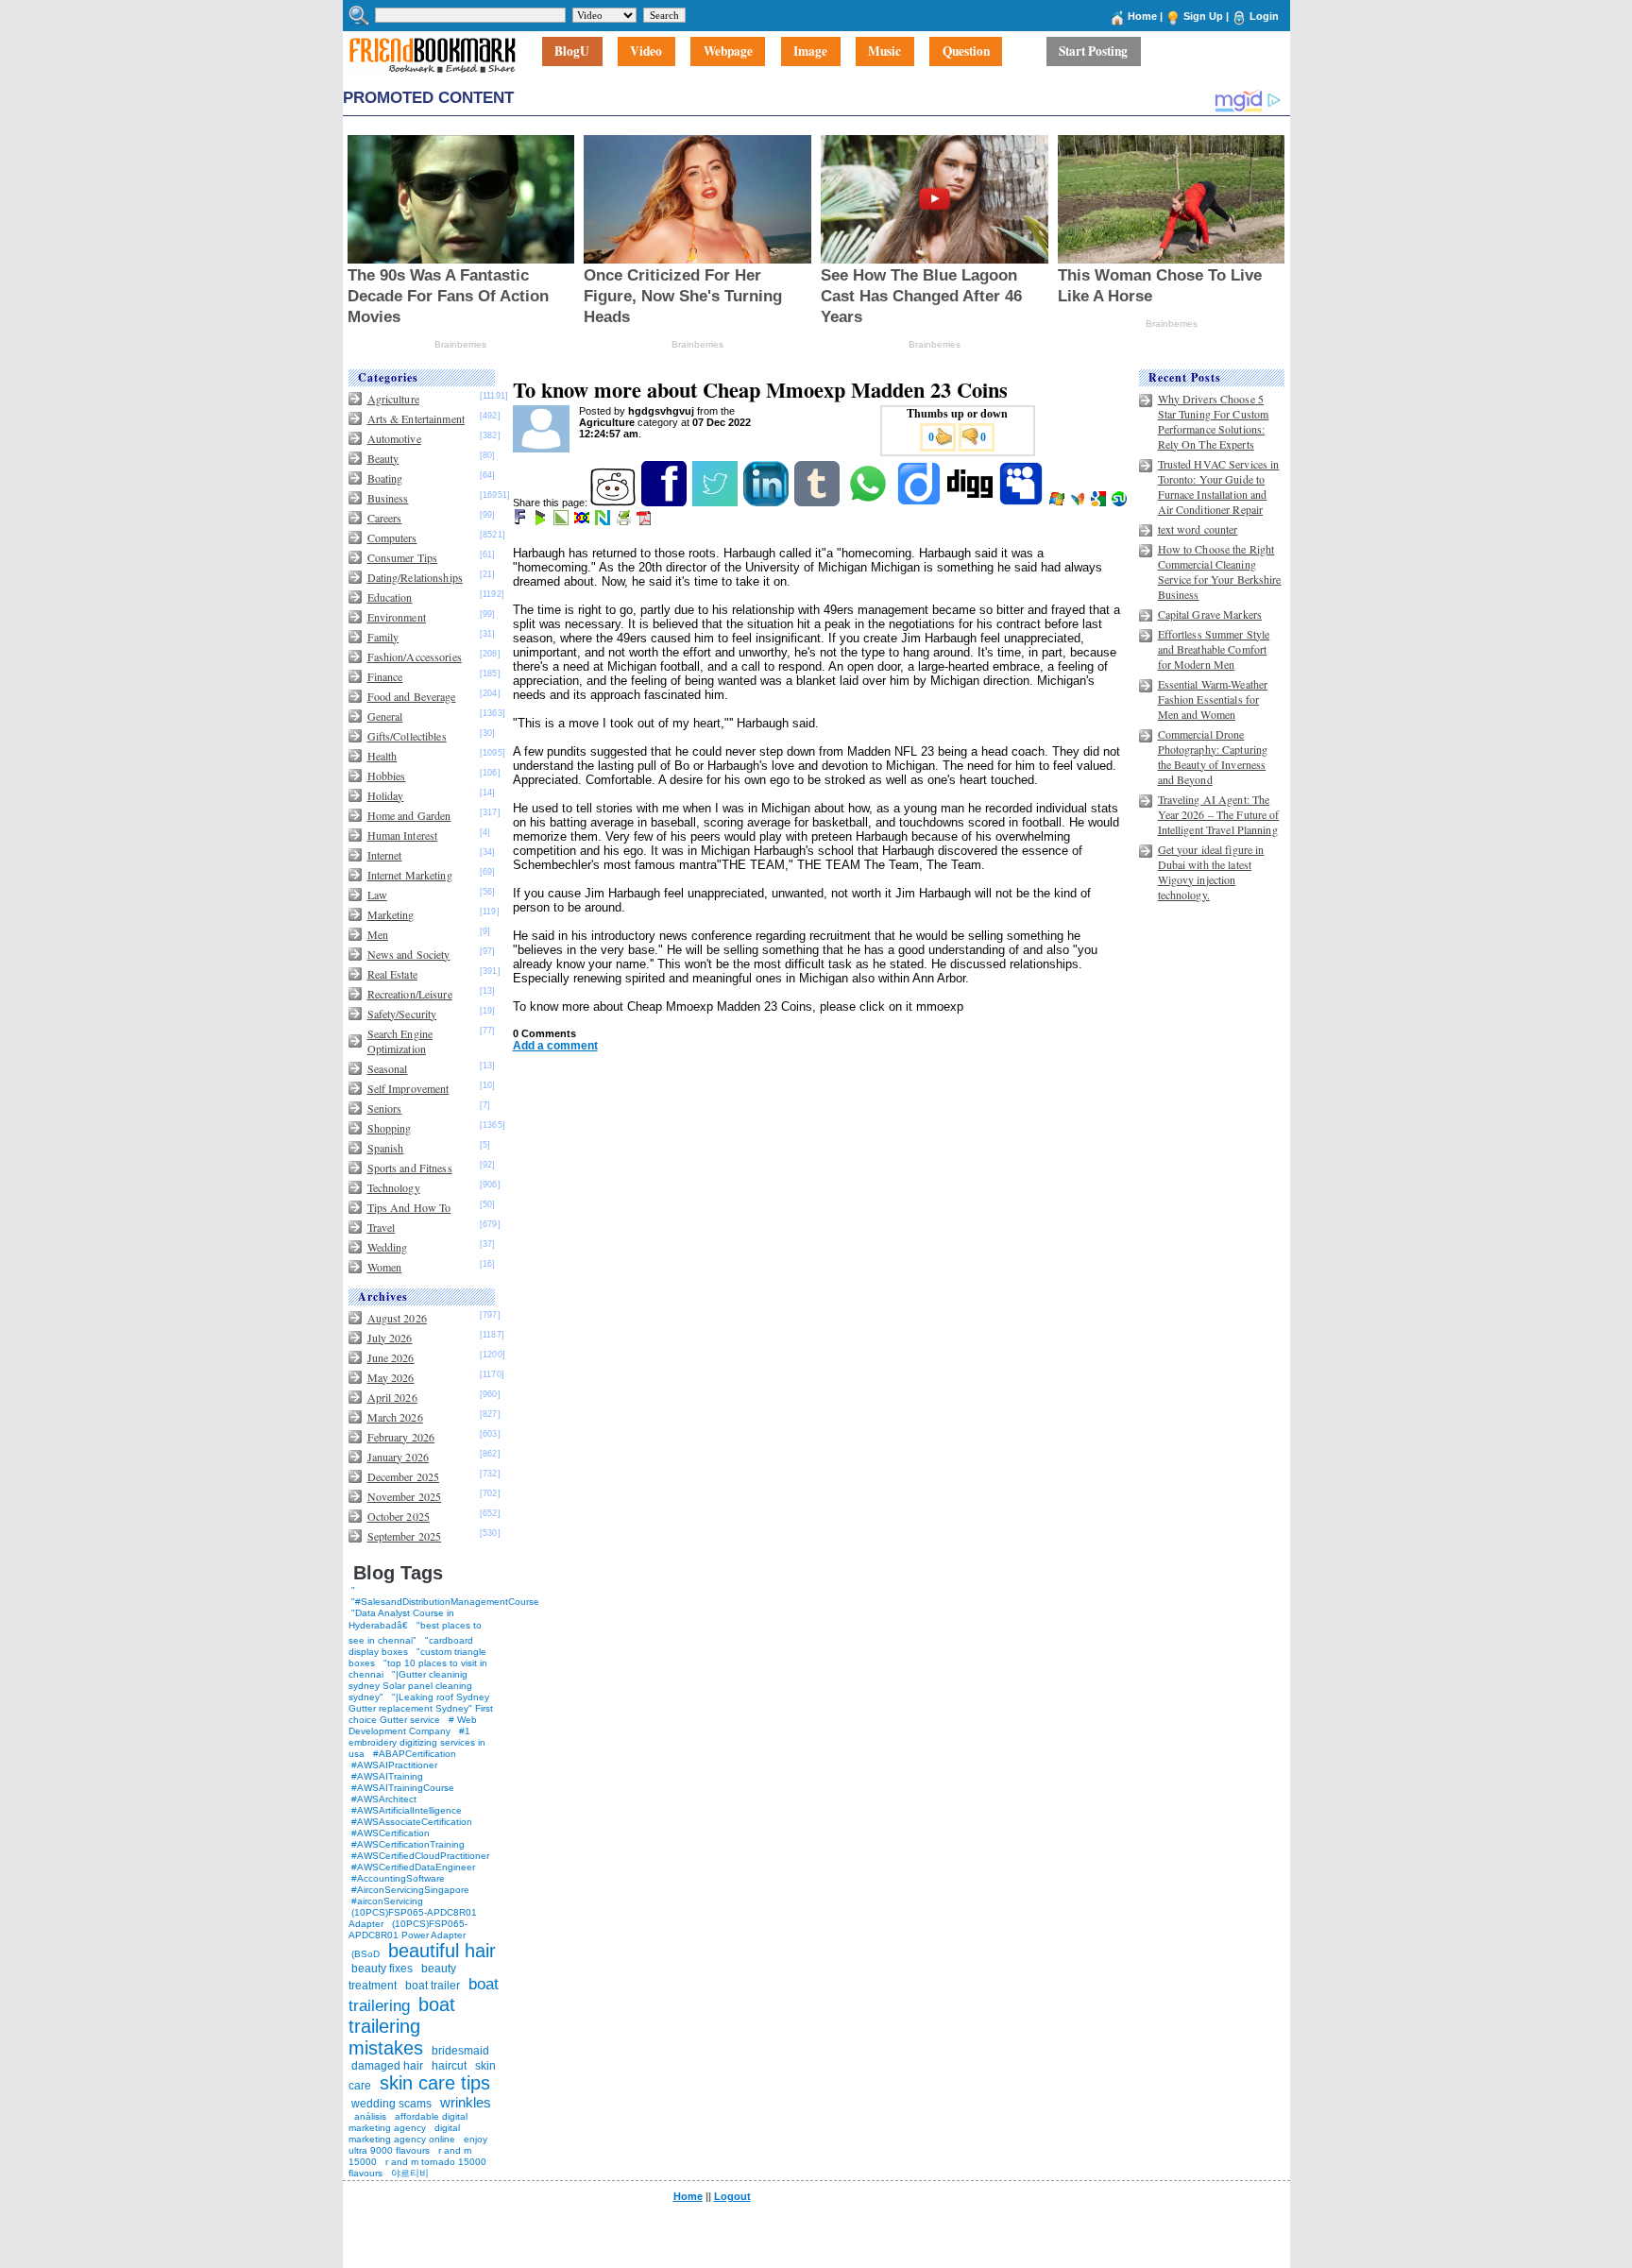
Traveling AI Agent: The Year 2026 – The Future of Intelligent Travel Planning (1219, 814)
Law (377, 895)
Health (382, 756)
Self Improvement (408, 1088)
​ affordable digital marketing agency (408, 2122)
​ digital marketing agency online (404, 2133)
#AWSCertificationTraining (408, 1844)
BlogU (572, 52)
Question (966, 52)
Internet (385, 855)
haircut (449, 2066)
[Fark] (521, 521)
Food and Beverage (412, 696)
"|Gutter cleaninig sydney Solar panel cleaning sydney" (410, 1686)
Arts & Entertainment (416, 418)
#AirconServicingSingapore (410, 1890)
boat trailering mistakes (402, 2026)
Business (388, 498)
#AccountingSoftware (398, 1878)
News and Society (409, 954)
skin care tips (435, 2083)
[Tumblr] (818, 503)
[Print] (625, 521)
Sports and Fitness (410, 1168)
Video (646, 52)
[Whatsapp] (869, 503)
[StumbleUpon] (1121, 503)
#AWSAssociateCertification (412, 1822)
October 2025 (399, 1516)
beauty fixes (382, 1969)
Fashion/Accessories (415, 657)
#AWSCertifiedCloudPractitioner (420, 1856)
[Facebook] (665, 503)
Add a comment (555, 1046)
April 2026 (392, 1397)
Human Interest (403, 835)
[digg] (971, 503)
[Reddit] (614, 503)
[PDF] (646, 521)
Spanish (386, 1148)
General (385, 716)
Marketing (391, 914)
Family (383, 637)
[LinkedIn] (767, 503)
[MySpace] (1022, 503)
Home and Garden (409, 815)
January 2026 (398, 1457)
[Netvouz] (604, 521)
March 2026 (395, 1417)
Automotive (394, 438)
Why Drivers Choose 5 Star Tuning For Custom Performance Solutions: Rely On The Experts (1214, 421)
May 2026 (391, 1377)
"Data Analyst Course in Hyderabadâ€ (401, 1619)
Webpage (728, 52)
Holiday (386, 795)
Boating (385, 478)
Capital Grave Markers (1210, 614)
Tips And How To (409, 1207)
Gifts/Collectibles (407, 736)
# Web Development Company (413, 1725)
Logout (732, 2196)
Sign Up (1203, 16)
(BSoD (365, 1954)
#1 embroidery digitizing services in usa (417, 1742)
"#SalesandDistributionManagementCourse (445, 1602)
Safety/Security (402, 1014)
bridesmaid (460, 2051)
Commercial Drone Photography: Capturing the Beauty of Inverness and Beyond (1213, 757)
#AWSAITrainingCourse (403, 1788)
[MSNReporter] (1079, 503)
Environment (397, 617)
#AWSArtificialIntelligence (407, 1810)
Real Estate (392, 974)
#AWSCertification (391, 1833)
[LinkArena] (562, 521)
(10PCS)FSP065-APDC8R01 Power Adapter (408, 1929)
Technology (394, 1187)
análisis (369, 2116)
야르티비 (410, 2173)
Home (1142, 16)
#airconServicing (387, 1901)
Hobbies (387, 776)
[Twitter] (716, 503)
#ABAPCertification (415, 1754)
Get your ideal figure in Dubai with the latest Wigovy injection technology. (1211, 872)
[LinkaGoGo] (583, 521)
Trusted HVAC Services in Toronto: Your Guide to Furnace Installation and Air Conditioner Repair (1219, 486)
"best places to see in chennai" (415, 1633)
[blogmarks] (542, 521)
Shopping (390, 1128)
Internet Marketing (410, 875)
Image (810, 52)
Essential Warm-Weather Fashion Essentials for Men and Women (1213, 699)
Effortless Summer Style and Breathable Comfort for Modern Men (1214, 649)
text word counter (1198, 529)
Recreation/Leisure (410, 994)
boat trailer (433, 1986)
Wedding (388, 1247)
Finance (385, 676)
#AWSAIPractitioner (394, 1765)
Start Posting (1093, 52)
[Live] (1058, 503)
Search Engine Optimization (400, 1041)
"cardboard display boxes (411, 1646)
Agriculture (393, 399)
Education (390, 597)
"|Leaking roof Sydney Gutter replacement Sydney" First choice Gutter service (421, 1708)
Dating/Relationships (415, 577)
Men (378, 934)
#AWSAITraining (387, 1776)
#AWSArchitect (384, 1799)
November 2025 (405, 1496)
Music (884, 52)
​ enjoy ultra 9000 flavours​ (418, 2145)
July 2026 (390, 1338)
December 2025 (404, 1476)
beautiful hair (442, 1951)
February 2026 (401, 1437)
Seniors (385, 1108)
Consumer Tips (403, 557)
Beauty (383, 458)
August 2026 (397, 1318)
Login (1264, 16)
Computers (392, 537)
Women (385, 1267)
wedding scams (391, 2104)
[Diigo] (920, 503)
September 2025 (405, 1536)
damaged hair (387, 2066)
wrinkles (466, 2102)
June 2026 (391, 1357)
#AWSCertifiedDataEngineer (413, 1867)
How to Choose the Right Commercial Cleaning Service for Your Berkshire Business (1220, 571)
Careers (385, 518)
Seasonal (388, 1068)
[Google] (1100, 503)
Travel (382, 1227)
